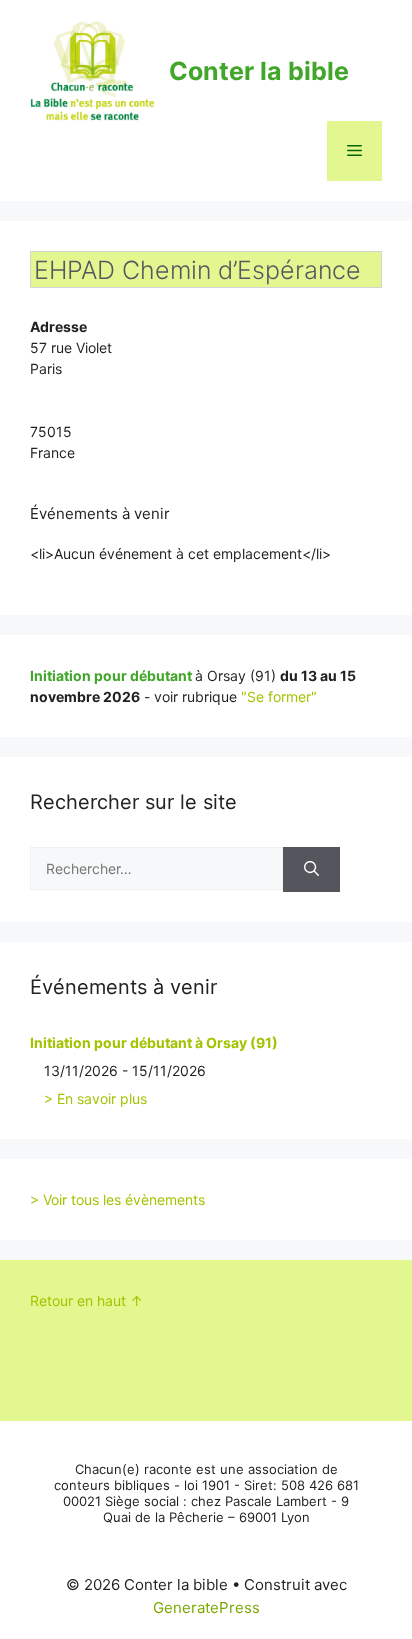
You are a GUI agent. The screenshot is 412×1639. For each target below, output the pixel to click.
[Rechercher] (311, 869)
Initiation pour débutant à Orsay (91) (154, 1042)
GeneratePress (206, 1607)
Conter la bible (259, 71)
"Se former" (279, 696)
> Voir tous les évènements (117, 1199)
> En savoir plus (95, 1098)
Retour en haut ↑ (86, 1300)
